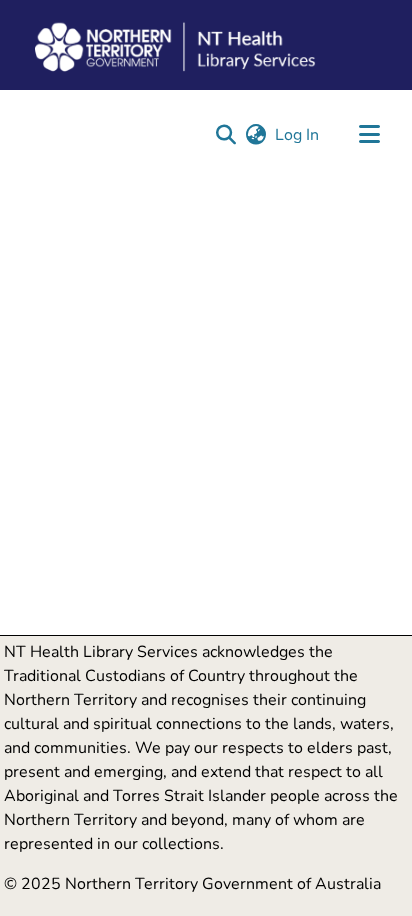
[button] (225, 135)
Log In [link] (298, 135)
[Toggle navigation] (369, 135)
